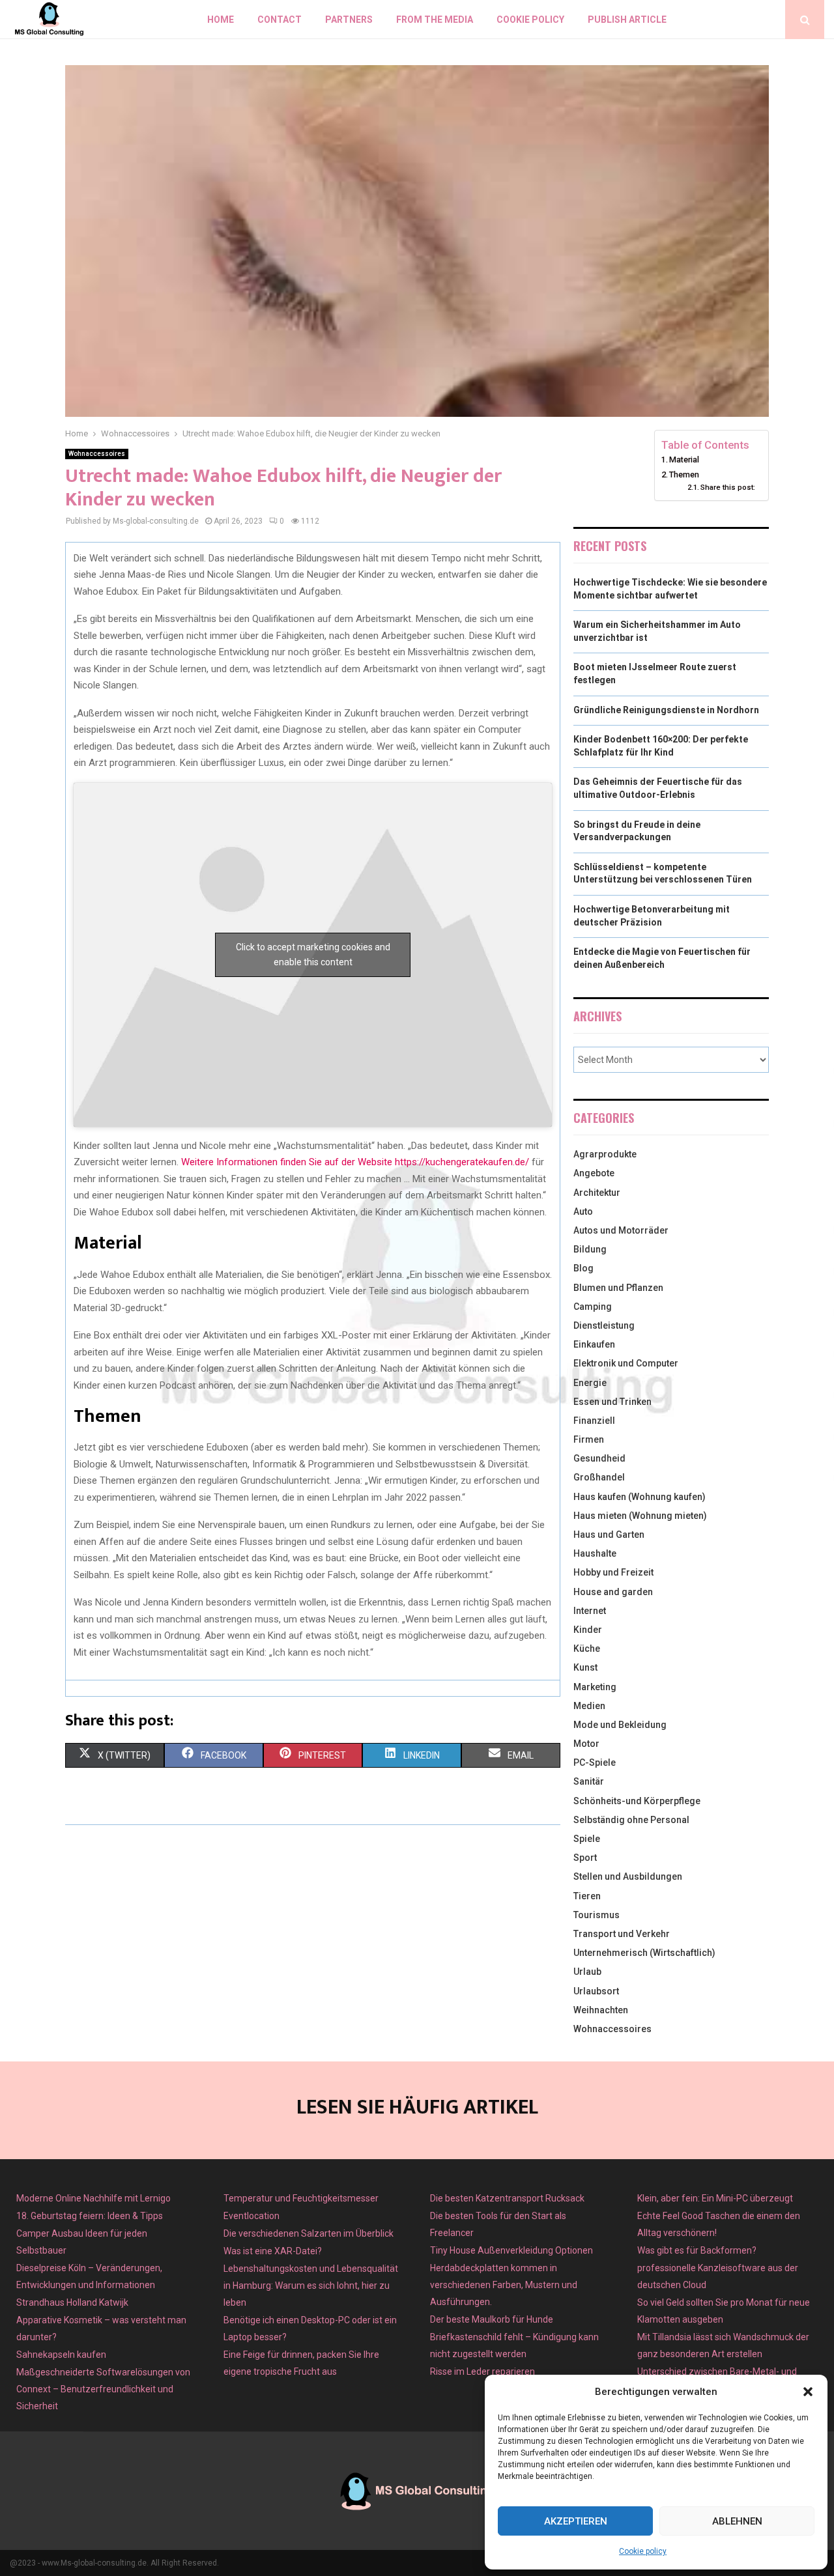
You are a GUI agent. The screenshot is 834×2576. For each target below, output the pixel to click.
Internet (590, 1611)
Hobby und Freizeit (613, 1572)
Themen (684, 474)
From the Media (435, 20)
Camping (593, 1307)
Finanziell (594, 1421)
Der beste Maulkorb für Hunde (492, 2319)
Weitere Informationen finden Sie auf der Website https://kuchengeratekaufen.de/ (354, 1162)
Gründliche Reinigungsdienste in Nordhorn (666, 710)
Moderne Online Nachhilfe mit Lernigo (93, 2198)
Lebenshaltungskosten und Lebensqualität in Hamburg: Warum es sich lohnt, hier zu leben (311, 2286)
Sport (585, 1858)
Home (221, 20)
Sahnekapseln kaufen (61, 2355)
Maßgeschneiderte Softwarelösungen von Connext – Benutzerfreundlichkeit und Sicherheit (103, 2389)
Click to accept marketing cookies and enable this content (313, 955)
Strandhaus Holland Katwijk (72, 2302)
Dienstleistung (604, 1325)
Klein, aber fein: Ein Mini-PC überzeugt (715, 2198)
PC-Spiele (595, 1762)
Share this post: (728, 487)
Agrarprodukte (605, 1154)
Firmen (589, 1439)
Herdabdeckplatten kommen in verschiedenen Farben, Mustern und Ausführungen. (504, 2285)
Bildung (590, 1249)
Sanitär (589, 1781)
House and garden (613, 1592)
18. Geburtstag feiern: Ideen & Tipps (90, 2216)
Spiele (587, 1839)
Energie (590, 1383)
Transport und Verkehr (622, 1934)
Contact (280, 20)
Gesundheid (599, 1458)
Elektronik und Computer (626, 1363)
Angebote (594, 1173)
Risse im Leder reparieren (482, 2371)
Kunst (585, 1667)
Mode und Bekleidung (620, 1725)
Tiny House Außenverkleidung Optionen (511, 2250)
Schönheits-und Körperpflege (637, 1801)
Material (684, 460)
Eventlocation (252, 2216)
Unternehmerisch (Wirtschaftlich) (644, 1953)
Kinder (588, 1630)
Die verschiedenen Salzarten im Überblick (309, 2233)
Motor (586, 1744)
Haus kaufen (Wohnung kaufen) (640, 1497)
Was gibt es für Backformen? (697, 2250)
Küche (587, 1649)
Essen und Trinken (612, 1402)
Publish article (627, 20)
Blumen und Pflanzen (618, 1288)
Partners (349, 20)
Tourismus (597, 1915)
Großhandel (599, 1477)
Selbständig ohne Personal (631, 1820)
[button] (808, 2392)
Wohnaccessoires (97, 454)
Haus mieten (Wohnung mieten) (640, 1516)
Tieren (587, 1896)
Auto (583, 1211)
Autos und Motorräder (621, 1230)
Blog (583, 1268)
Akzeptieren (576, 2521)
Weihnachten (601, 2010)
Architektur (597, 1193)
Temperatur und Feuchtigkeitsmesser (301, 2198)
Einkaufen (594, 1344)
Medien (589, 1706)
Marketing (595, 1687)
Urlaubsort (596, 1991)
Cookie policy (643, 2551)
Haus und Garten (609, 1535)
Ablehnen (737, 2521)
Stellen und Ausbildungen (628, 1876)
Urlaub (587, 1972)
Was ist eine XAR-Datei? (273, 2251)
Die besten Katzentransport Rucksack (507, 2198)
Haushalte (595, 1553)
